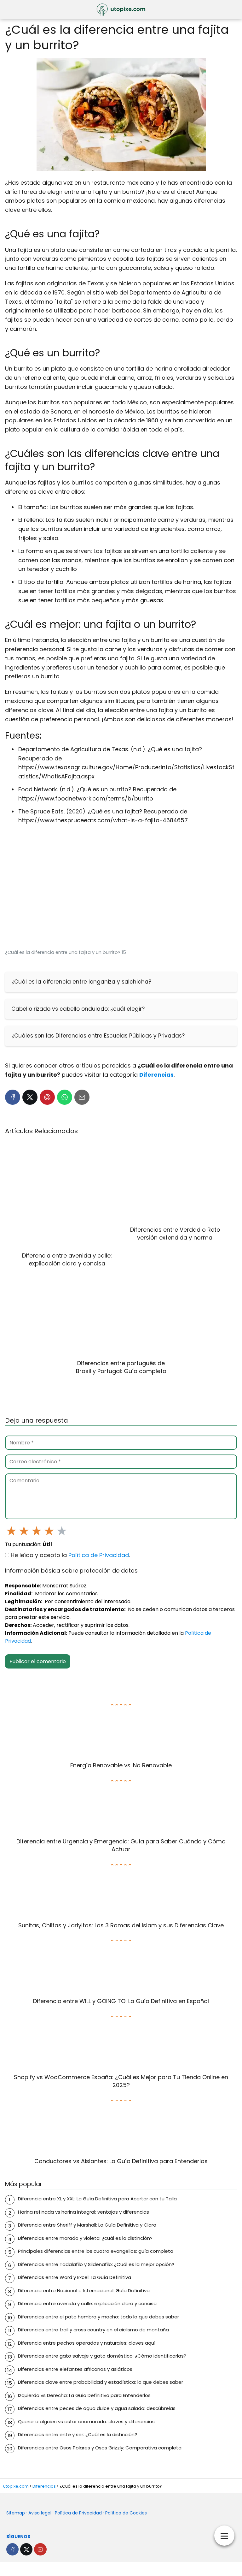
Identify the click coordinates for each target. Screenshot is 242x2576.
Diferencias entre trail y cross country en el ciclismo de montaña (93, 2330)
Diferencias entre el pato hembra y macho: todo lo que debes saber (98, 2317)
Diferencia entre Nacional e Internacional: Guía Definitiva (84, 2290)
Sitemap (16, 2513)
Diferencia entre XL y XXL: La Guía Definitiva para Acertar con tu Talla (97, 2199)
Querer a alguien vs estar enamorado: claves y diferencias (86, 2421)
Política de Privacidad (99, 1555)
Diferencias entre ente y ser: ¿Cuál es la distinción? (78, 2434)
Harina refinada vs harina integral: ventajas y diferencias (84, 2212)
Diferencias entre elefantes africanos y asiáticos (75, 2369)
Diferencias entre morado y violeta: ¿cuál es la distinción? (85, 2238)
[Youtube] (40, 2549)
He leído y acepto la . (69, 1555)
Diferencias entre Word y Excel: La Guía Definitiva (75, 2277)
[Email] (82, 1097)
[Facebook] (13, 1097)
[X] (30, 1097)
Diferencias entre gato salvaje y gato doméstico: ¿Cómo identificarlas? (102, 2356)
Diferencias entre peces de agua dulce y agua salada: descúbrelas (97, 2408)
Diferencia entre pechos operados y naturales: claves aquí (87, 2343)
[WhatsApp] (65, 1097)
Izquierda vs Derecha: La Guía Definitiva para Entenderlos (84, 2395)
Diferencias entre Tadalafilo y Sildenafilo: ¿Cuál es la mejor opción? (96, 2264)
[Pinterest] (47, 1097)
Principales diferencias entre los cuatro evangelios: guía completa (96, 2251)
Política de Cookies (126, 2513)
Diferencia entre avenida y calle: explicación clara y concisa (87, 2303)
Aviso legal (40, 2513)
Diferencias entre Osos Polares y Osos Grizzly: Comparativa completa (100, 2448)
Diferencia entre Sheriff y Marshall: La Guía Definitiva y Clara (87, 2225)
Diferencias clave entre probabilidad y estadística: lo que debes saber (101, 2382)
